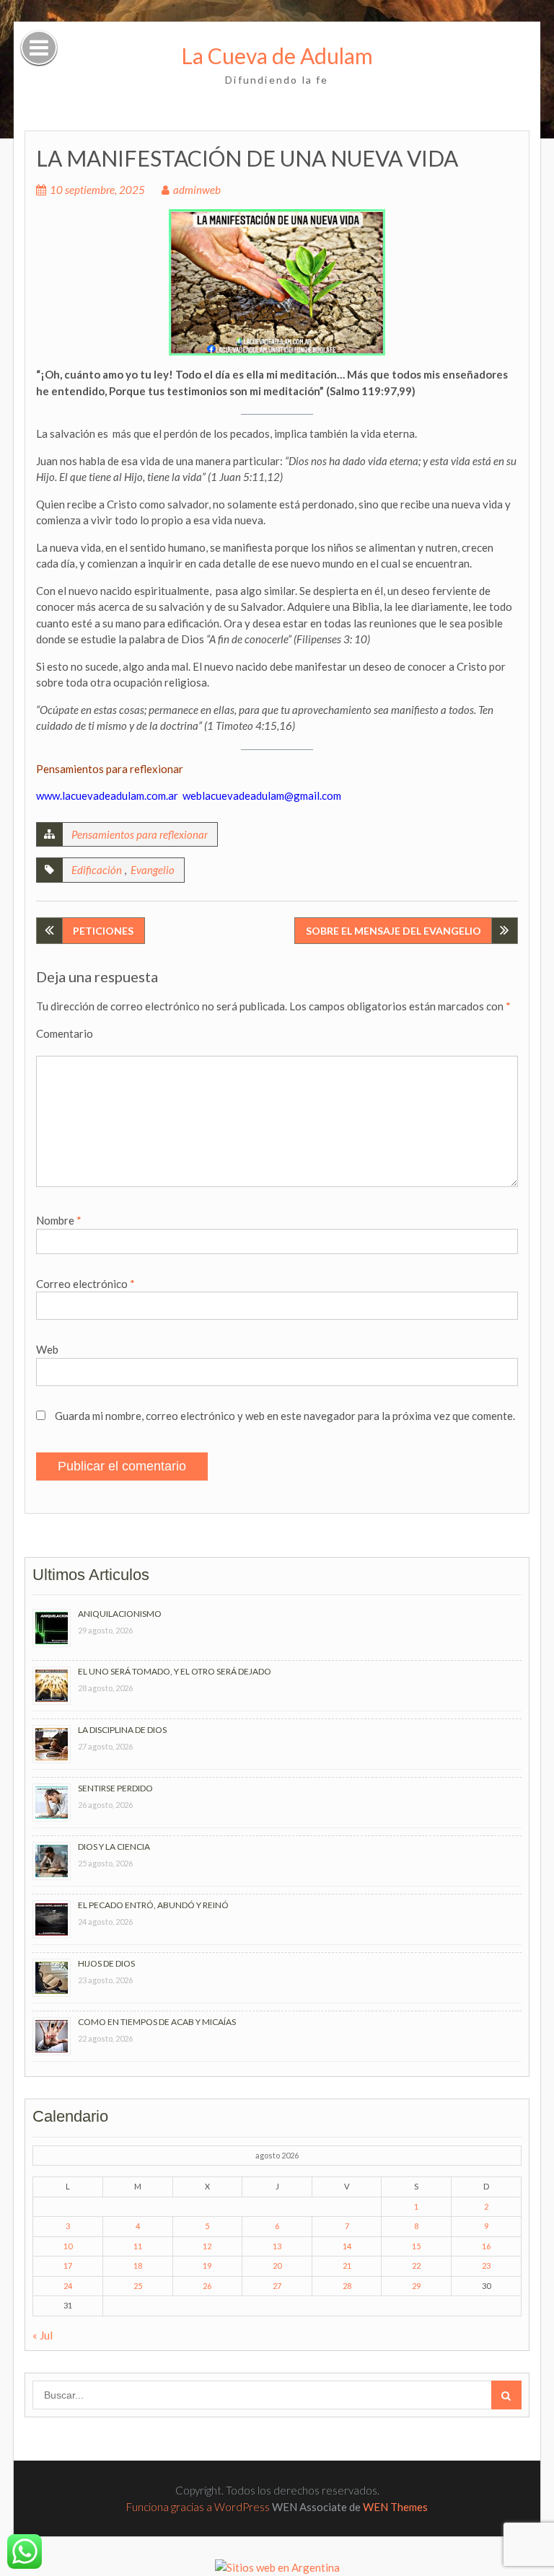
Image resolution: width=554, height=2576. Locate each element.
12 (207, 2246)
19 (207, 2266)
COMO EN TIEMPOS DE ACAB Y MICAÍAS (157, 2022)
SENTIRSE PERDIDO (115, 1788)
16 (486, 2246)
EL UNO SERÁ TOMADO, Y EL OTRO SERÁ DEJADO (175, 1671)
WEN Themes (395, 2507)
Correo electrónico (85, 1284)
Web (47, 1349)
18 (138, 2266)
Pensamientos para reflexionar (140, 834)
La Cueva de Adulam (277, 56)
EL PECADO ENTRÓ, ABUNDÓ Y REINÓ (153, 1905)
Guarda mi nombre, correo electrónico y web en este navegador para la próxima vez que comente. (285, 1416)
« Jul (43, 2335)
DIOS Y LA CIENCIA (114, 1847)
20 (277, 2266)
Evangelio (153, 870)
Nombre (59, 1220)
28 (347, 2286)
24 (68, 2286)
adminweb (197, 190)
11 (138, 2246)
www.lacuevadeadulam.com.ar (107, 795)
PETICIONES (103, 931)
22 (416, 2266)
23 (486, 2266)
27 (277, 2286)
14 (347, 2246)
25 (138, 2286)
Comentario (65, 1033)
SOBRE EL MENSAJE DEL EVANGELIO (393, 931)
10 (68, 2246)
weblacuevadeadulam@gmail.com (262, 795)
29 (416, 2286)
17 (68, 2266)
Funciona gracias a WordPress (198, 2507)
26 (207, 2286)
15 (416, 2246)
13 (277, 2246)
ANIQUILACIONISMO (120, 1614)
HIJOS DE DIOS (106, 1963)
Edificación (97, 870)
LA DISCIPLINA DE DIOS (122, 1730)
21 (347, 2266)
